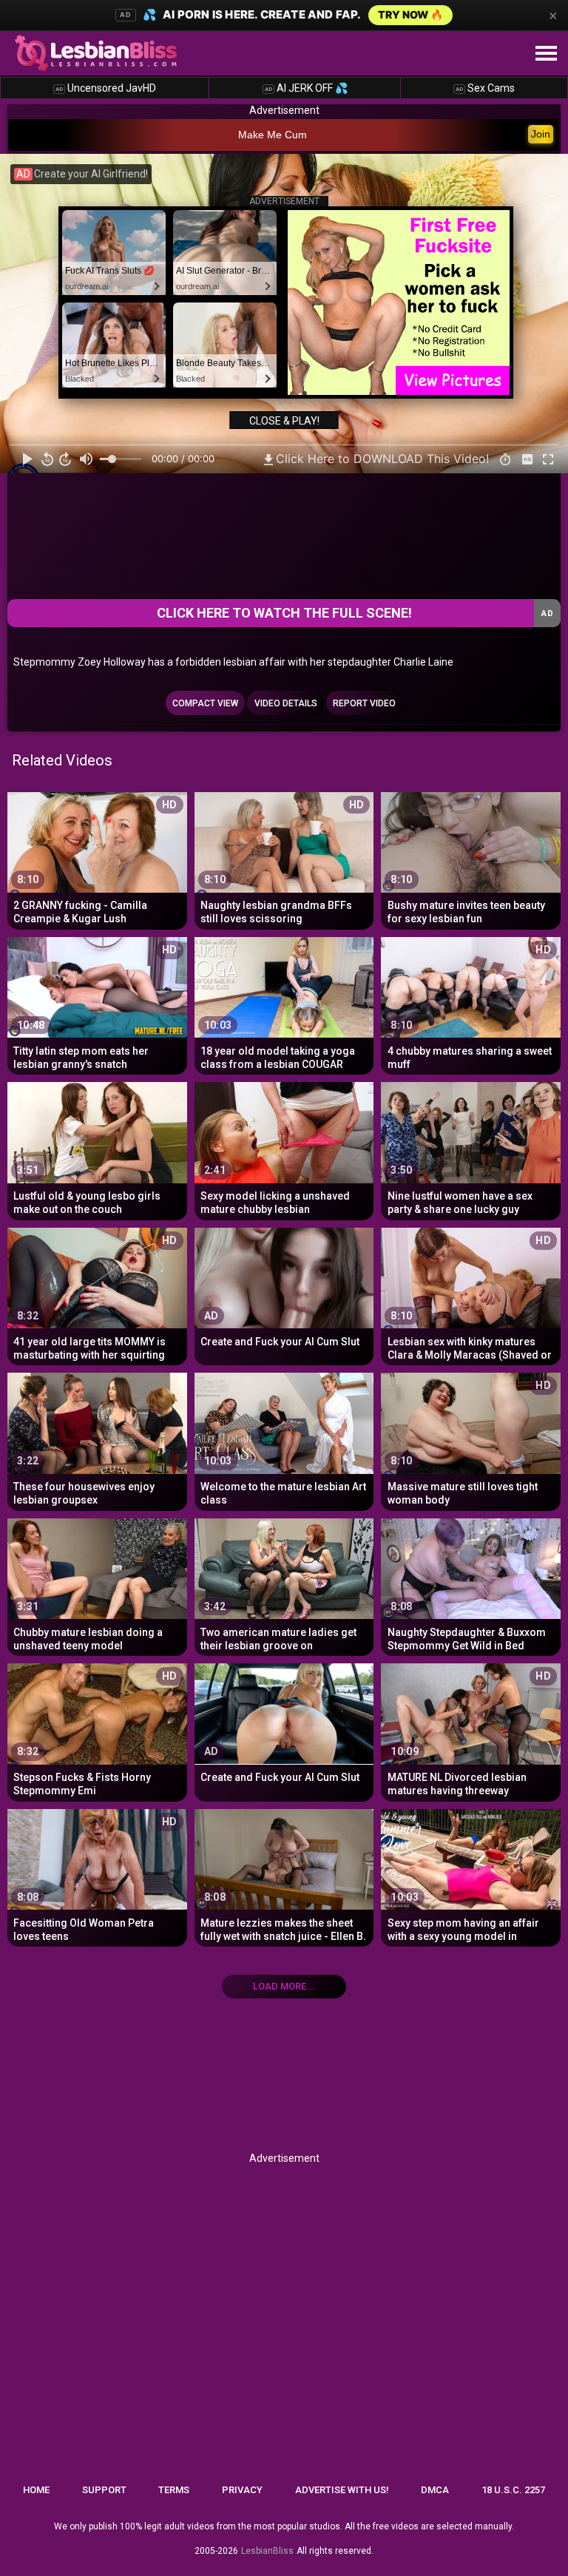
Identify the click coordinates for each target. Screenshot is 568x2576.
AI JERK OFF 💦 (306, 88)
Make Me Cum (273, 135)
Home (36, 2490)
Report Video (364, 703)
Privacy (242, 2490)
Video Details (286, 703)
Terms (174, 2490)
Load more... (284, 1986)
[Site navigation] (546, 54)
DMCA (435, 2490)
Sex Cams (485, 88)
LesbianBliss (267, 2551)
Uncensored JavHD (106, 88)
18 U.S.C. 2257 (513, 2490)
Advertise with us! (342, 2490)
